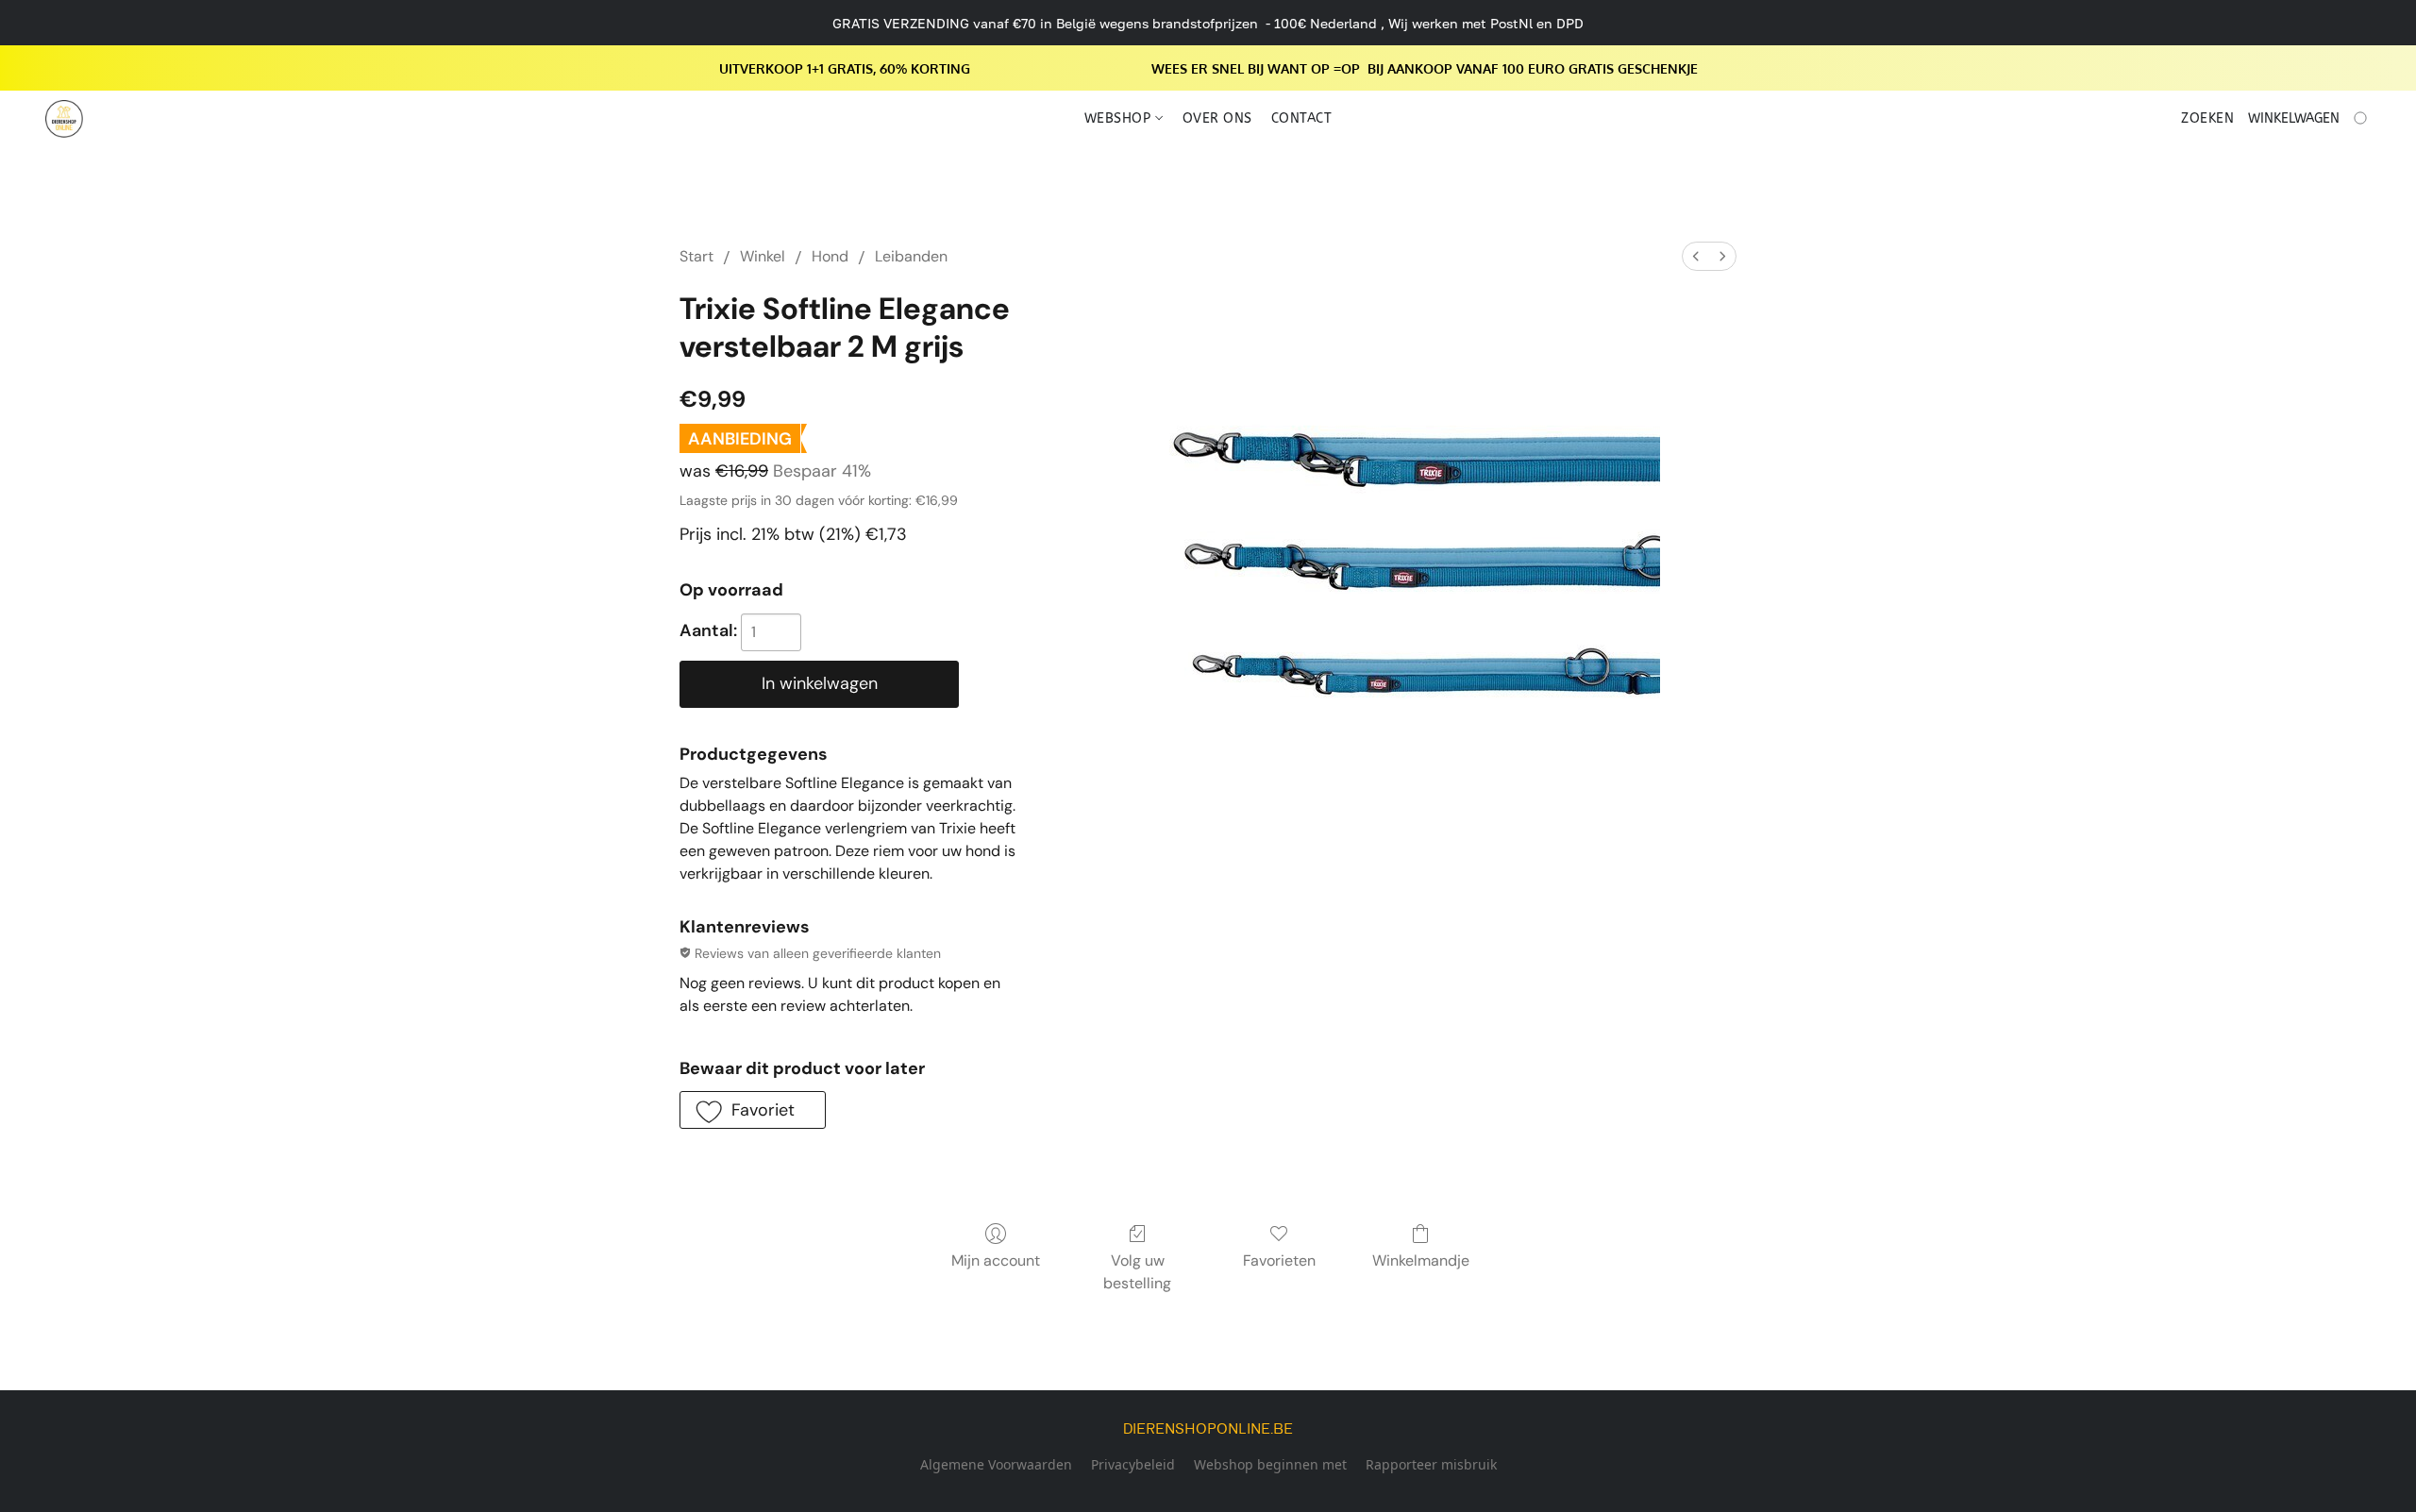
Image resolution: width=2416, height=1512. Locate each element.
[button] (64, 119)
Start (696, 256)
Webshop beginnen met (1270, 1464)
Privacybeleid (1133, 1464)
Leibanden (911, 256)
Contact (1302, 118)
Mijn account (996, 1260)
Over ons (1217, 118)
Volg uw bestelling (1137, 1272)
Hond (830, 256)
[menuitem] (1696, 256)
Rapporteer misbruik (1431, 1464)
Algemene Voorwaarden (996, 1464)
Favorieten (1279, 1260)
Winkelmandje (1421, 1260)
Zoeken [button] (2207, 118)
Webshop (1120, 118)
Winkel (763, 256)
